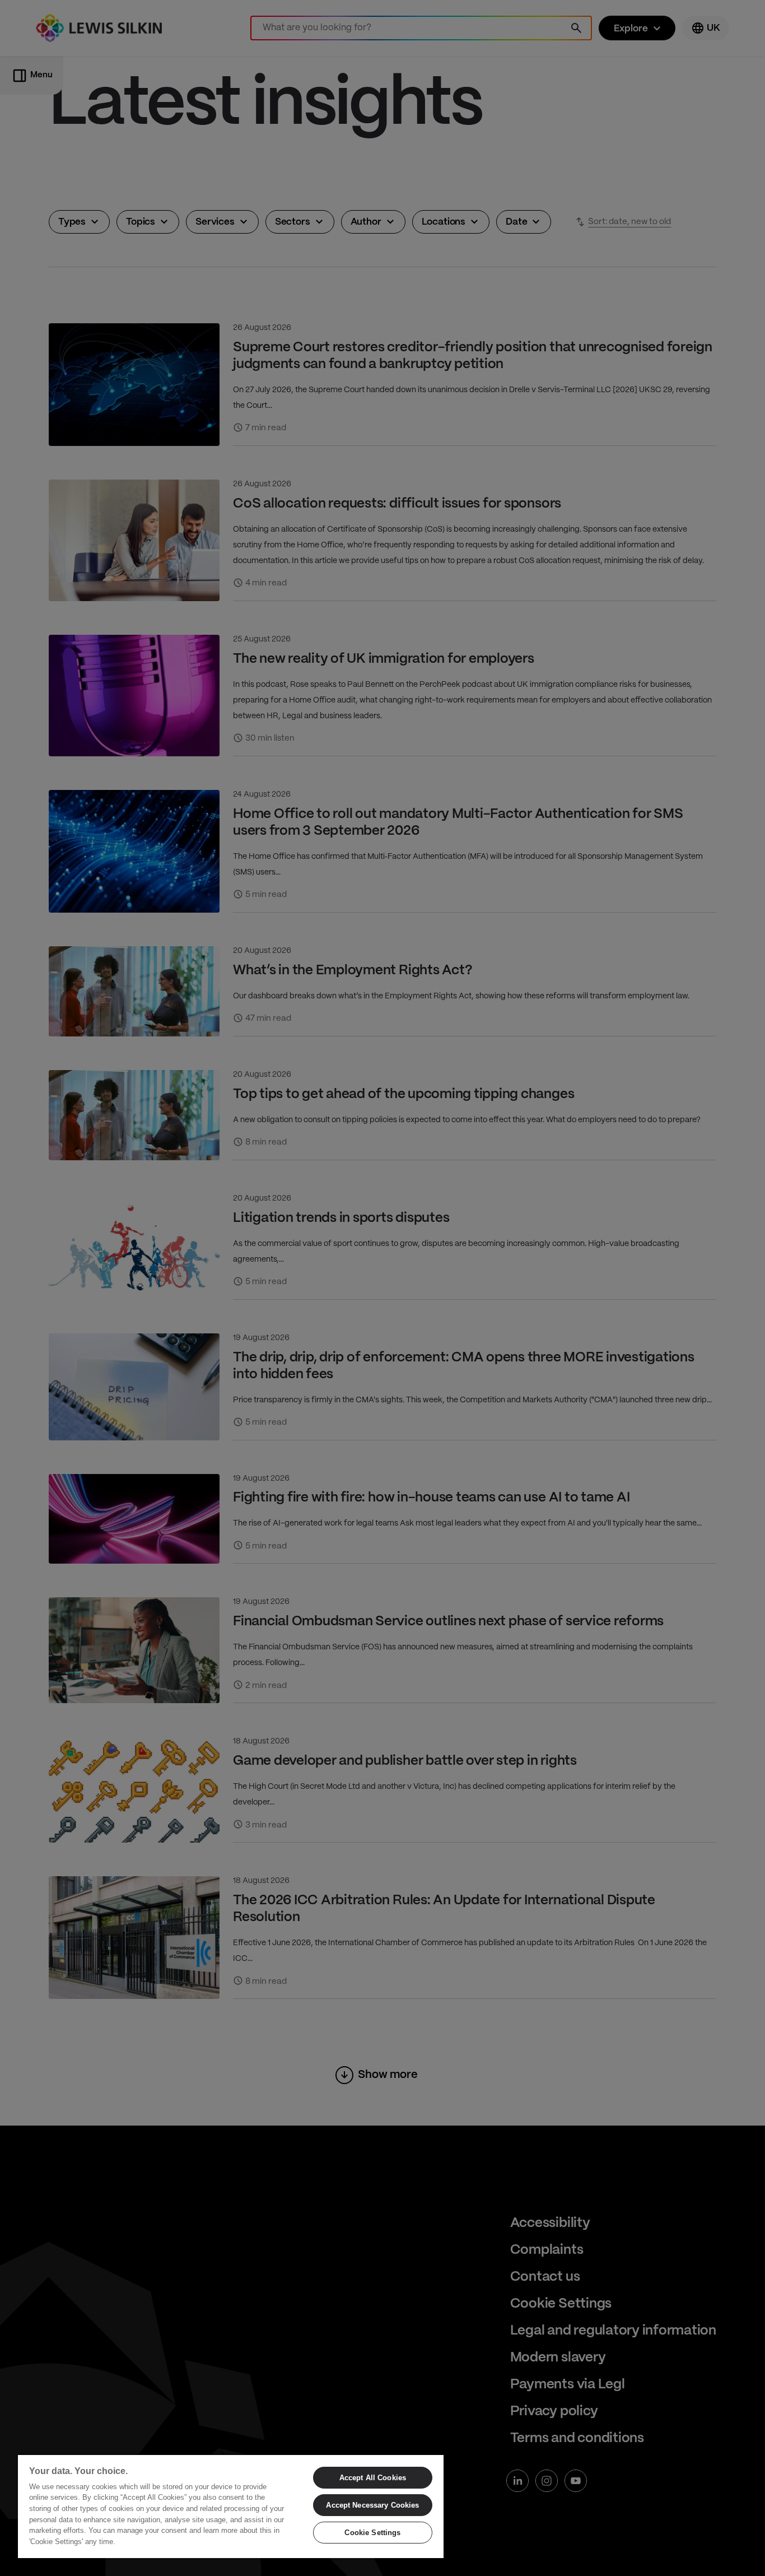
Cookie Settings (372, 2533)
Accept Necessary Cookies (372, 2505)
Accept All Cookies (373, 2478)
